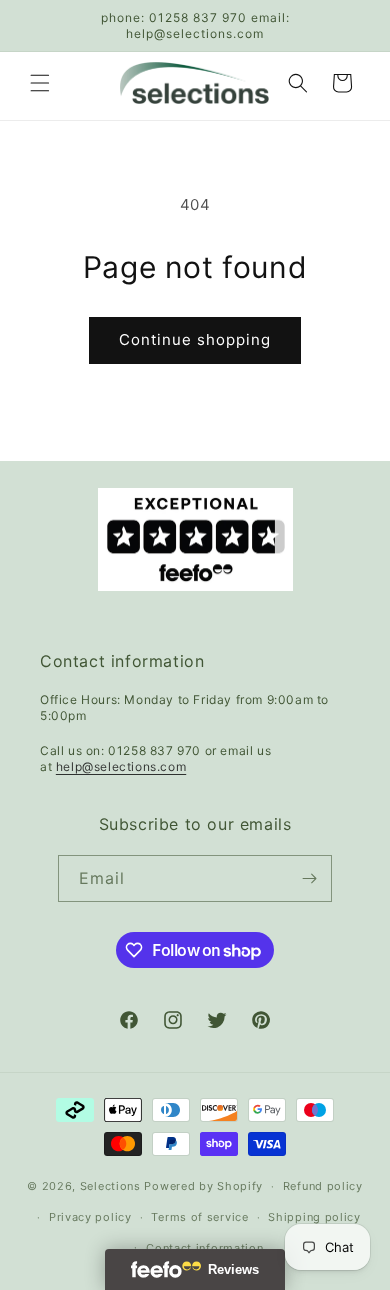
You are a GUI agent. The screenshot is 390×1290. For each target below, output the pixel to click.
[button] (40, 83)
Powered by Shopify (203, 1186)
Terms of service (199, 1217)
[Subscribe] (309, 878)
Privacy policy (90, 1217)
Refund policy (323, 1186)
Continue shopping (195, 339)
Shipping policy (314, 1217)
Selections (110, 1186)
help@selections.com (121, 766)
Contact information (204, 1248)
